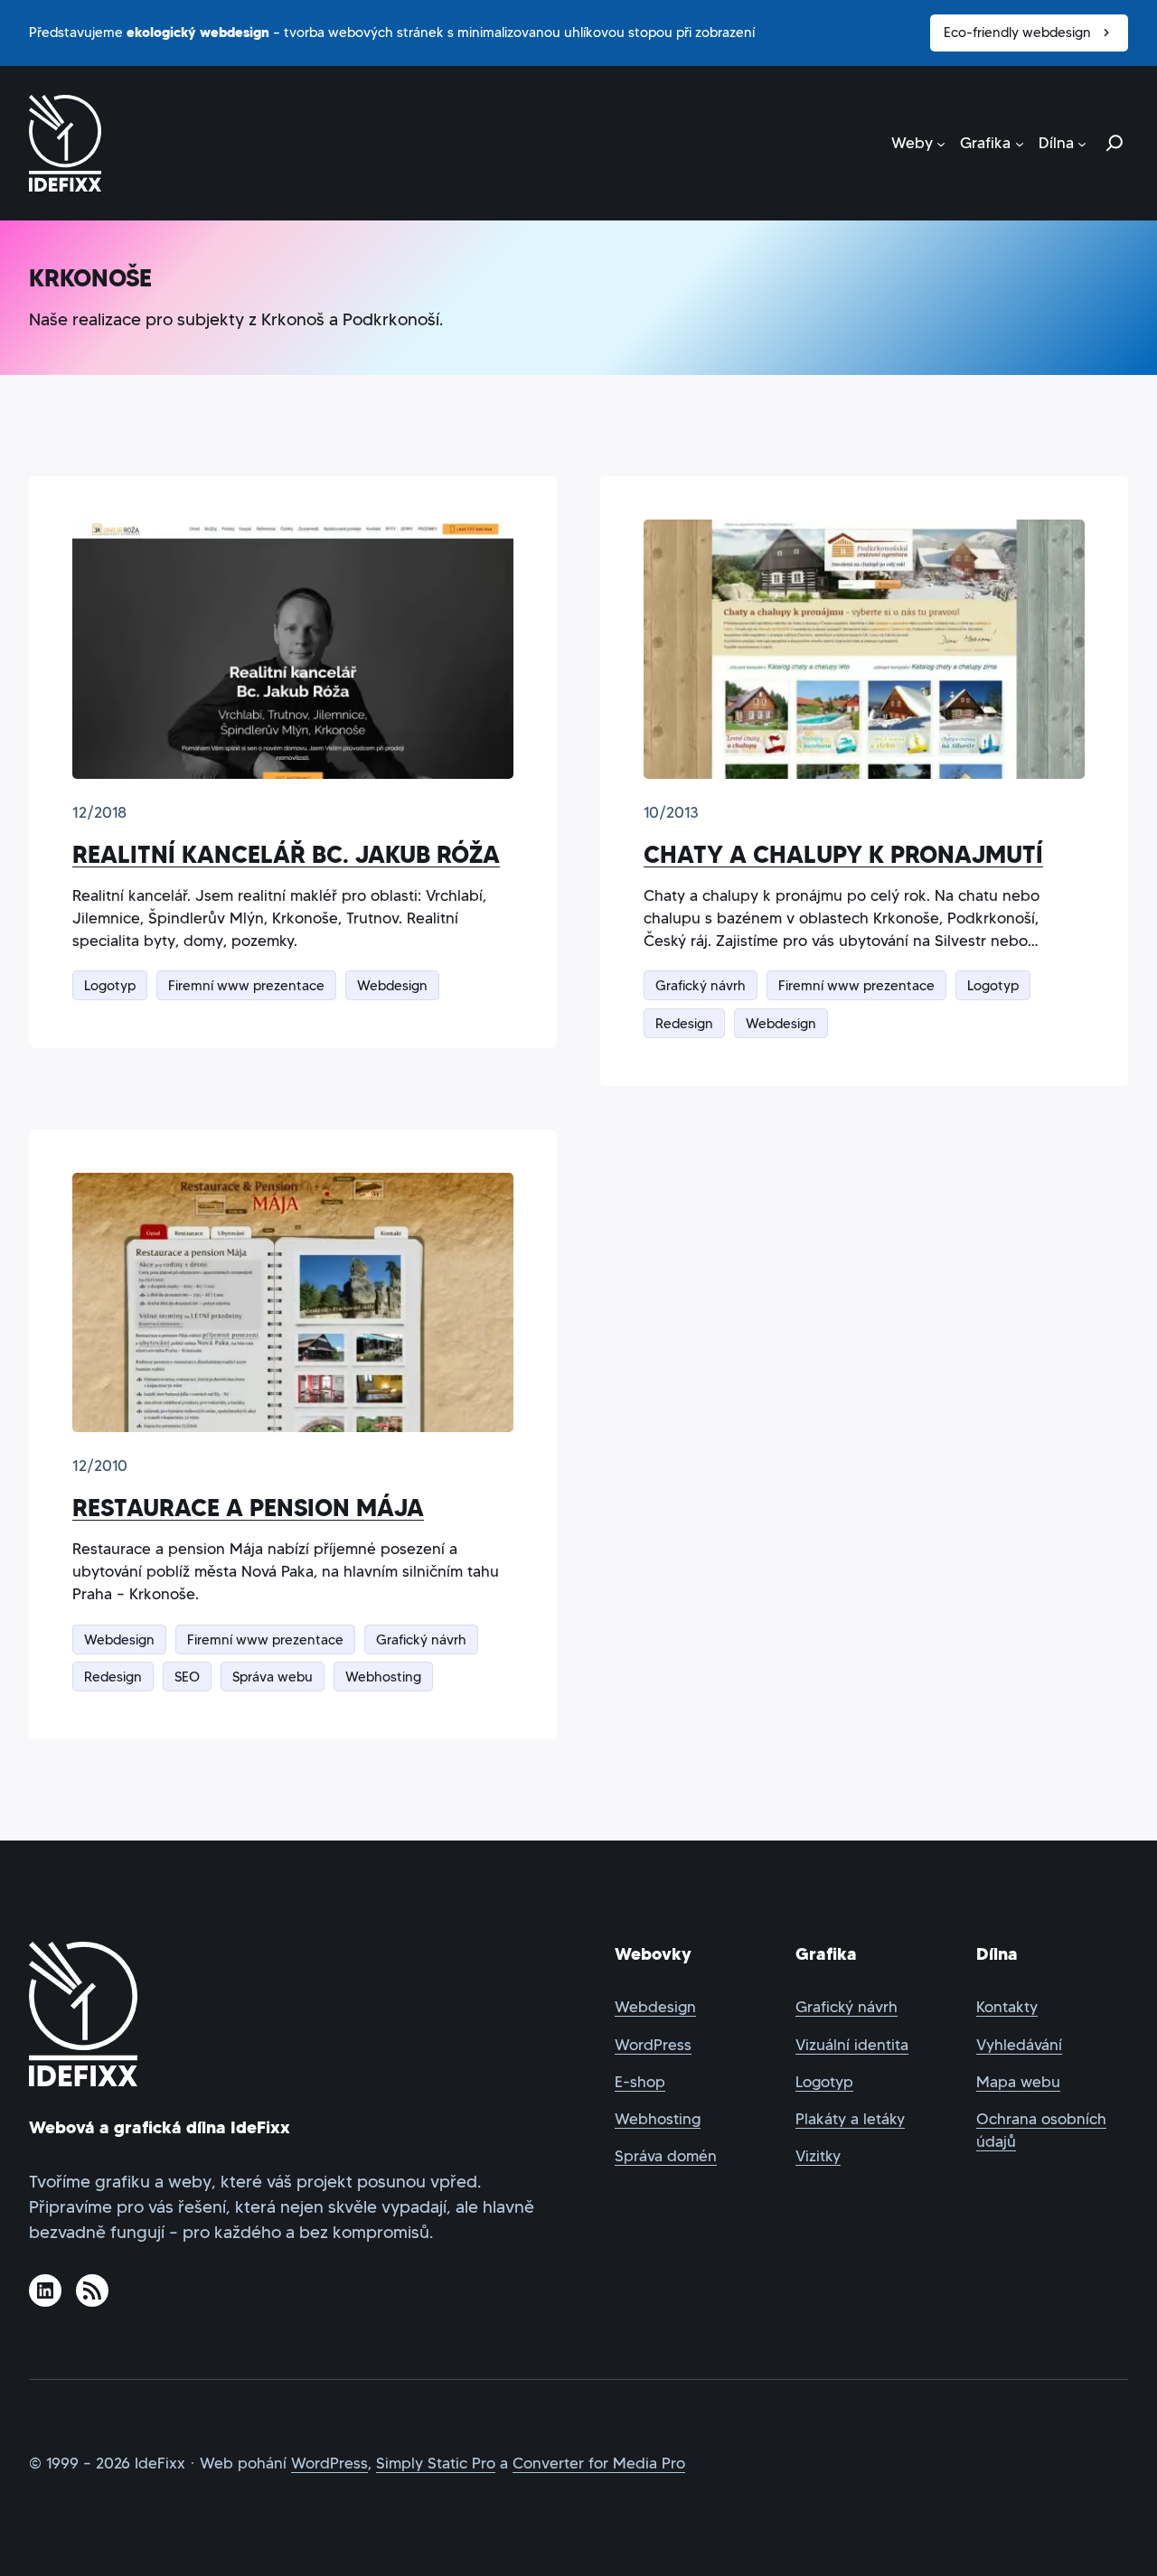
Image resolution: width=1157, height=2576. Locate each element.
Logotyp (110, 985)
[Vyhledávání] (1115, 143)
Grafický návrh (701, 985)
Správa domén (666, 2156)
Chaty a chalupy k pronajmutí (843, 854)
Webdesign (392, 985)
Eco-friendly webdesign (1017, 32)
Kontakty (1007, 2007)
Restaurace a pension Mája (248, 1508)
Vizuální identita (852, 2045)
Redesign (684, 1023)
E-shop (640, 2082)
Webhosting (383, 1677)
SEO (187, 1677)
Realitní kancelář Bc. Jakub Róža (286, 854)
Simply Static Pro (436, 2464)
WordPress (653, 2045)
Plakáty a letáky (850, 2119)
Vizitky (818, 2156)
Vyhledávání (1019, 2045)
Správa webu (273, 1677)
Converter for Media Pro (599, 2464)
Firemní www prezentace (246, 985)
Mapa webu (1018, 2082)
